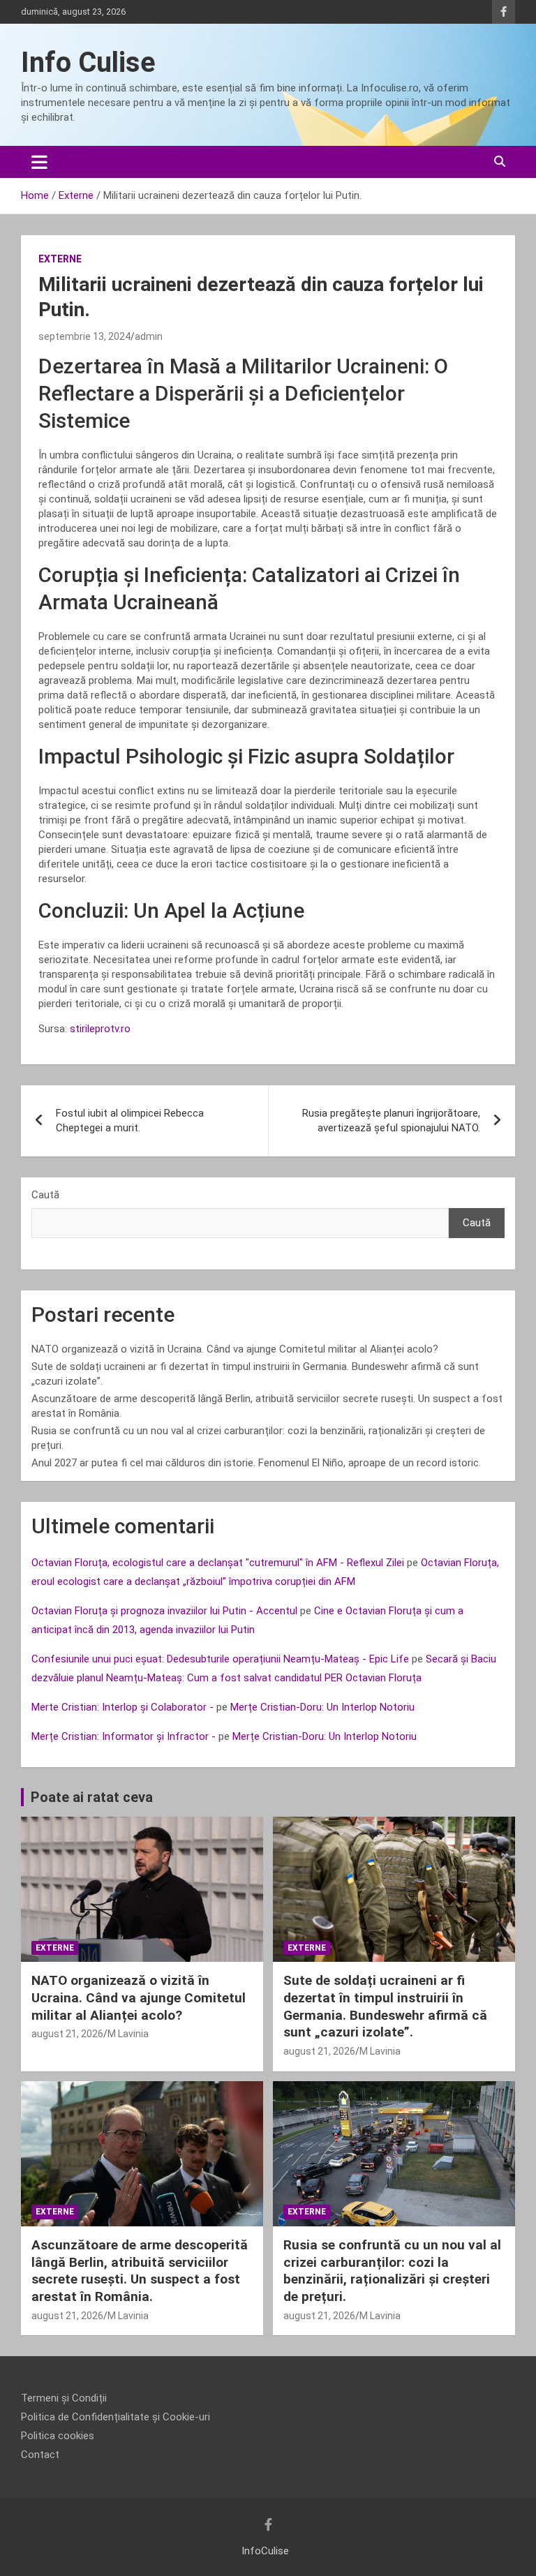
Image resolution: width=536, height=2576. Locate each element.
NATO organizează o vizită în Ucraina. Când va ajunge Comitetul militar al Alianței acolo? (235, 1349)
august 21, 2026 (67, 2034)
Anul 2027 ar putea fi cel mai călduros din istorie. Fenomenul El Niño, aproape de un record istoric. (256, 1463)
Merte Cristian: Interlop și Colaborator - (122, 1707)
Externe (60, 259)
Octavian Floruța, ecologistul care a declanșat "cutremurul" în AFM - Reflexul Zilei (218, 1563)
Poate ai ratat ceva (92, 1797)
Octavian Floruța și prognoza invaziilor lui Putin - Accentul (164, 1611)
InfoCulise (265, 2551)
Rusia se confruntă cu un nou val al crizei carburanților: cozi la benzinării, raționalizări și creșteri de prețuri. (392, 2271)
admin (149, 336)
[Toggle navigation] (39, 162)
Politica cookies (58, 2436)
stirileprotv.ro (100, 1029)
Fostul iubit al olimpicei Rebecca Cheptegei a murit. (130, 1121)
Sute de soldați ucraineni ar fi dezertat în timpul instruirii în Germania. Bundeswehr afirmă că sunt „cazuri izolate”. (385, 2006)
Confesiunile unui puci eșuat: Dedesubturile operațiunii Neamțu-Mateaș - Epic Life (220, 1659)
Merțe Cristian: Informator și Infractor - (124, 1736)
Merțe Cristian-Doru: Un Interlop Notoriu (322, 1707)
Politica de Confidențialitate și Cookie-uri (116, 2417)
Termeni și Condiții (64, 2398)
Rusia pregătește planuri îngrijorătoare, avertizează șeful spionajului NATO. (391, 1121)
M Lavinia (128, 2034)
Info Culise (88, 62)
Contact (40, 2455)
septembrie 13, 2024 (84, 336)
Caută (45, 1195)
